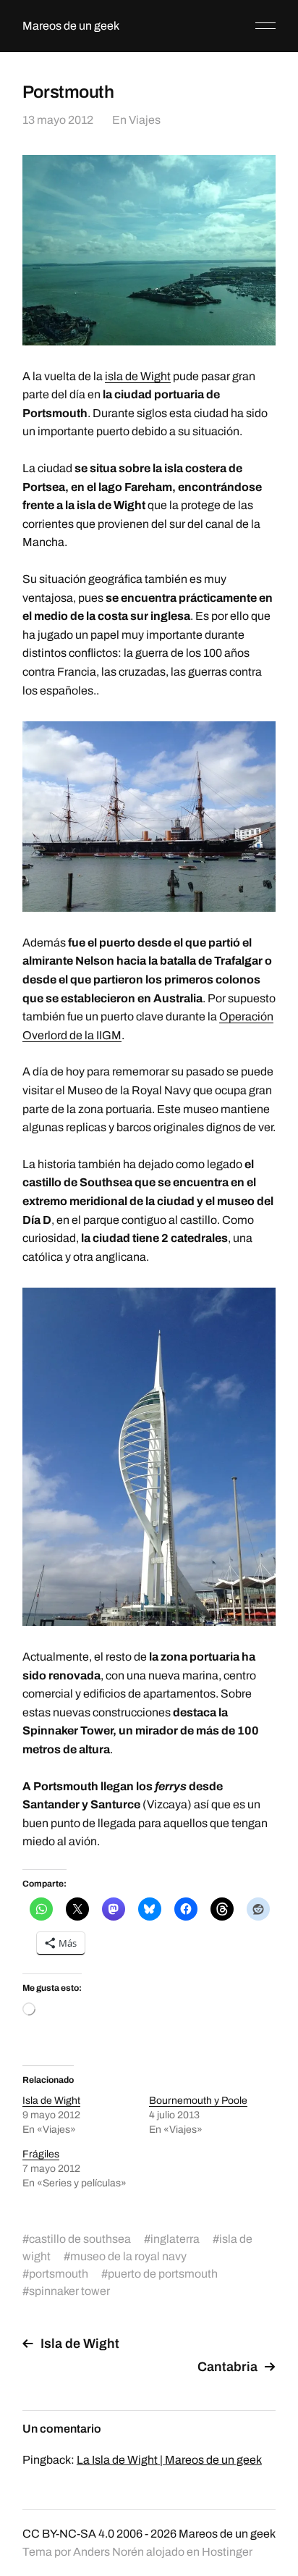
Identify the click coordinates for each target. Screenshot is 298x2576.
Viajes (145, 120)
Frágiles (41, 2154)
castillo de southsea (80, 2239)
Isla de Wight (51, 2101)
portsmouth (59, 2274)
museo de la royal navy (128, 2256)
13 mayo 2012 (58, 120)
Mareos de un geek (71, 26)
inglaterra (175, 2239)
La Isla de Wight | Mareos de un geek (169, 2460)
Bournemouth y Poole (198, 2101)
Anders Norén (108, 2552)
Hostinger (227, 2552)
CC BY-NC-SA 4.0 (68, 2534)
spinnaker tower (69, 2291)
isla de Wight (138, 376)
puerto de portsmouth (163, 2274)
